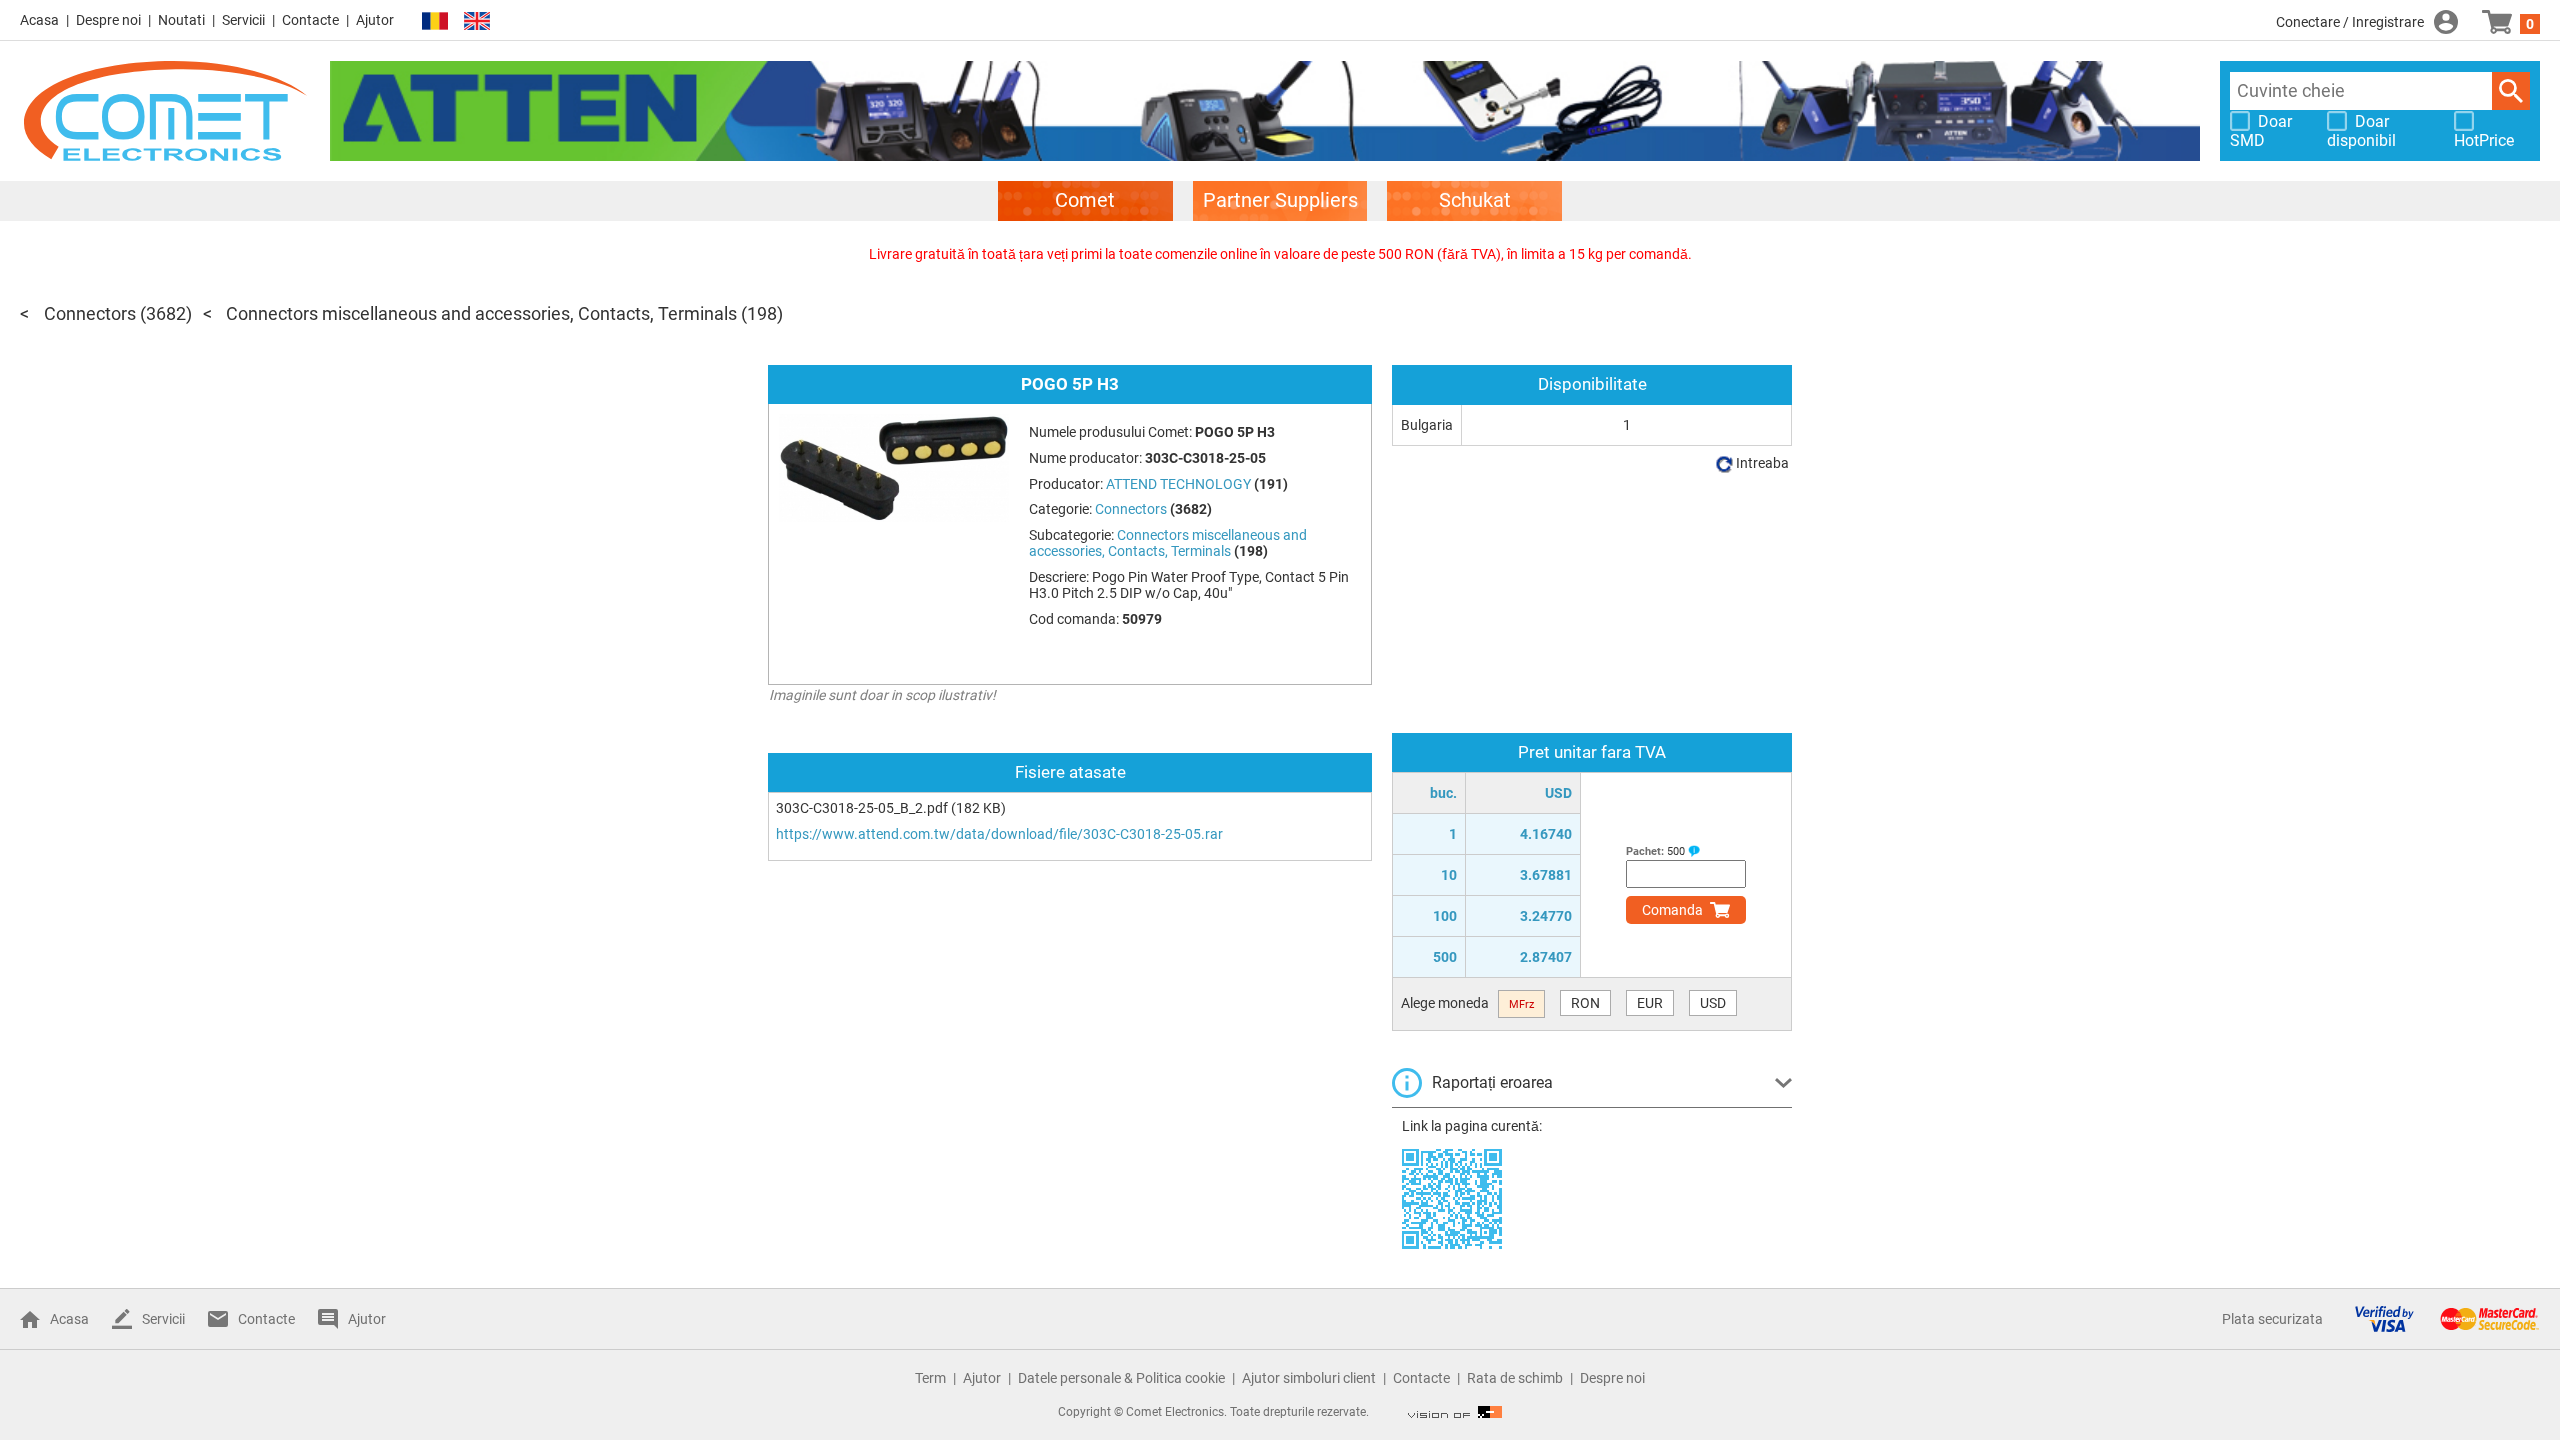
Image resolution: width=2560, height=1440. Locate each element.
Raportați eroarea (1492, 1082)
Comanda (1672, 910)
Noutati (181, 20)
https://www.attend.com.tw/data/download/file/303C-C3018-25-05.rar (999, 834)
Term (930, 1378)
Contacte (310, 20)
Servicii (243, 20)
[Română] (435, 21)
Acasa (39, 20)
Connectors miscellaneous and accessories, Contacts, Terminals (481, 313)
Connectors (90, 313)
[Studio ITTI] (1455, 1412)
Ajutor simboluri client (1309, 1378)
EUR (1650, 1003)
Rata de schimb (1515, 1378)
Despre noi (108, 20)
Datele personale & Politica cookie (1121, 1378)
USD (1713, 1003)
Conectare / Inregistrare (2350, 22)
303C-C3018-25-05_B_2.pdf (862, 808)
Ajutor (375, 20)
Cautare (2511, 91)
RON (1585, 1003)
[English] (477, 21)
